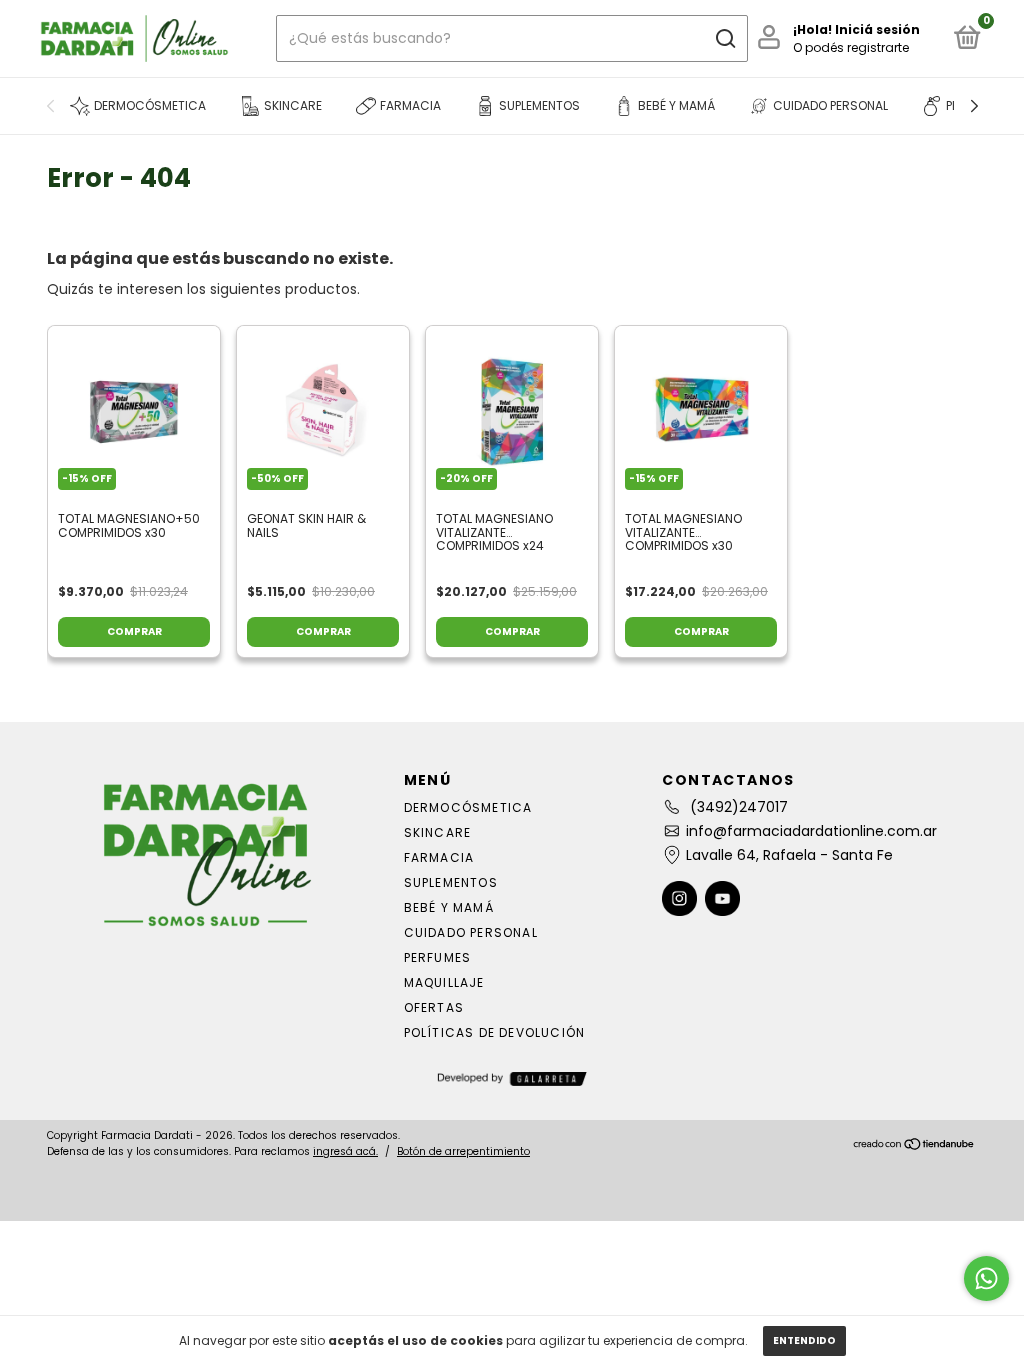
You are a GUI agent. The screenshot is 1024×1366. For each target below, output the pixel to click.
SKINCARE (438, 832)
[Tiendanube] (914, 1146)
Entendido (804, 1340)
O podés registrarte (851, 47)
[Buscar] (724, 39)
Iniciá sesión (877, 29)
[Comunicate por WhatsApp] (986, 1278)
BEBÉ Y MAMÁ (449, 907)
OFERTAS (434, 1007)
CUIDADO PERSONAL (471, 932)
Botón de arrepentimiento (463, 1151)
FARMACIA (439, 857)
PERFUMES (438, 957)
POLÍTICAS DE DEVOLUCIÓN (495, 1032)
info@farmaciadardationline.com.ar (811, 831)
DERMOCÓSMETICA (468, 807)
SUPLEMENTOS (451, 882)
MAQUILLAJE (444, 982)
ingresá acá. (345, 1151)
